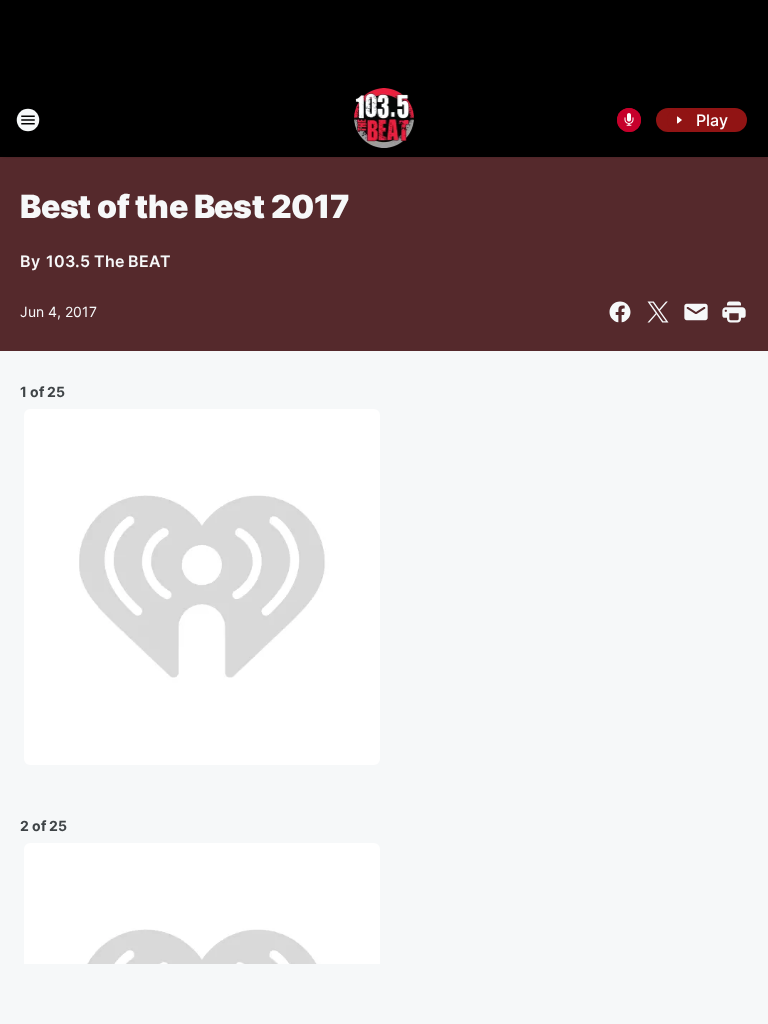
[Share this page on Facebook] (620, 312)
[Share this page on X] (658, 312)
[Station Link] (384, 120)
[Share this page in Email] (696, 312)
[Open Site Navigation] (28, 120)
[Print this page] (734, 312)
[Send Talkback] (629, 120)
